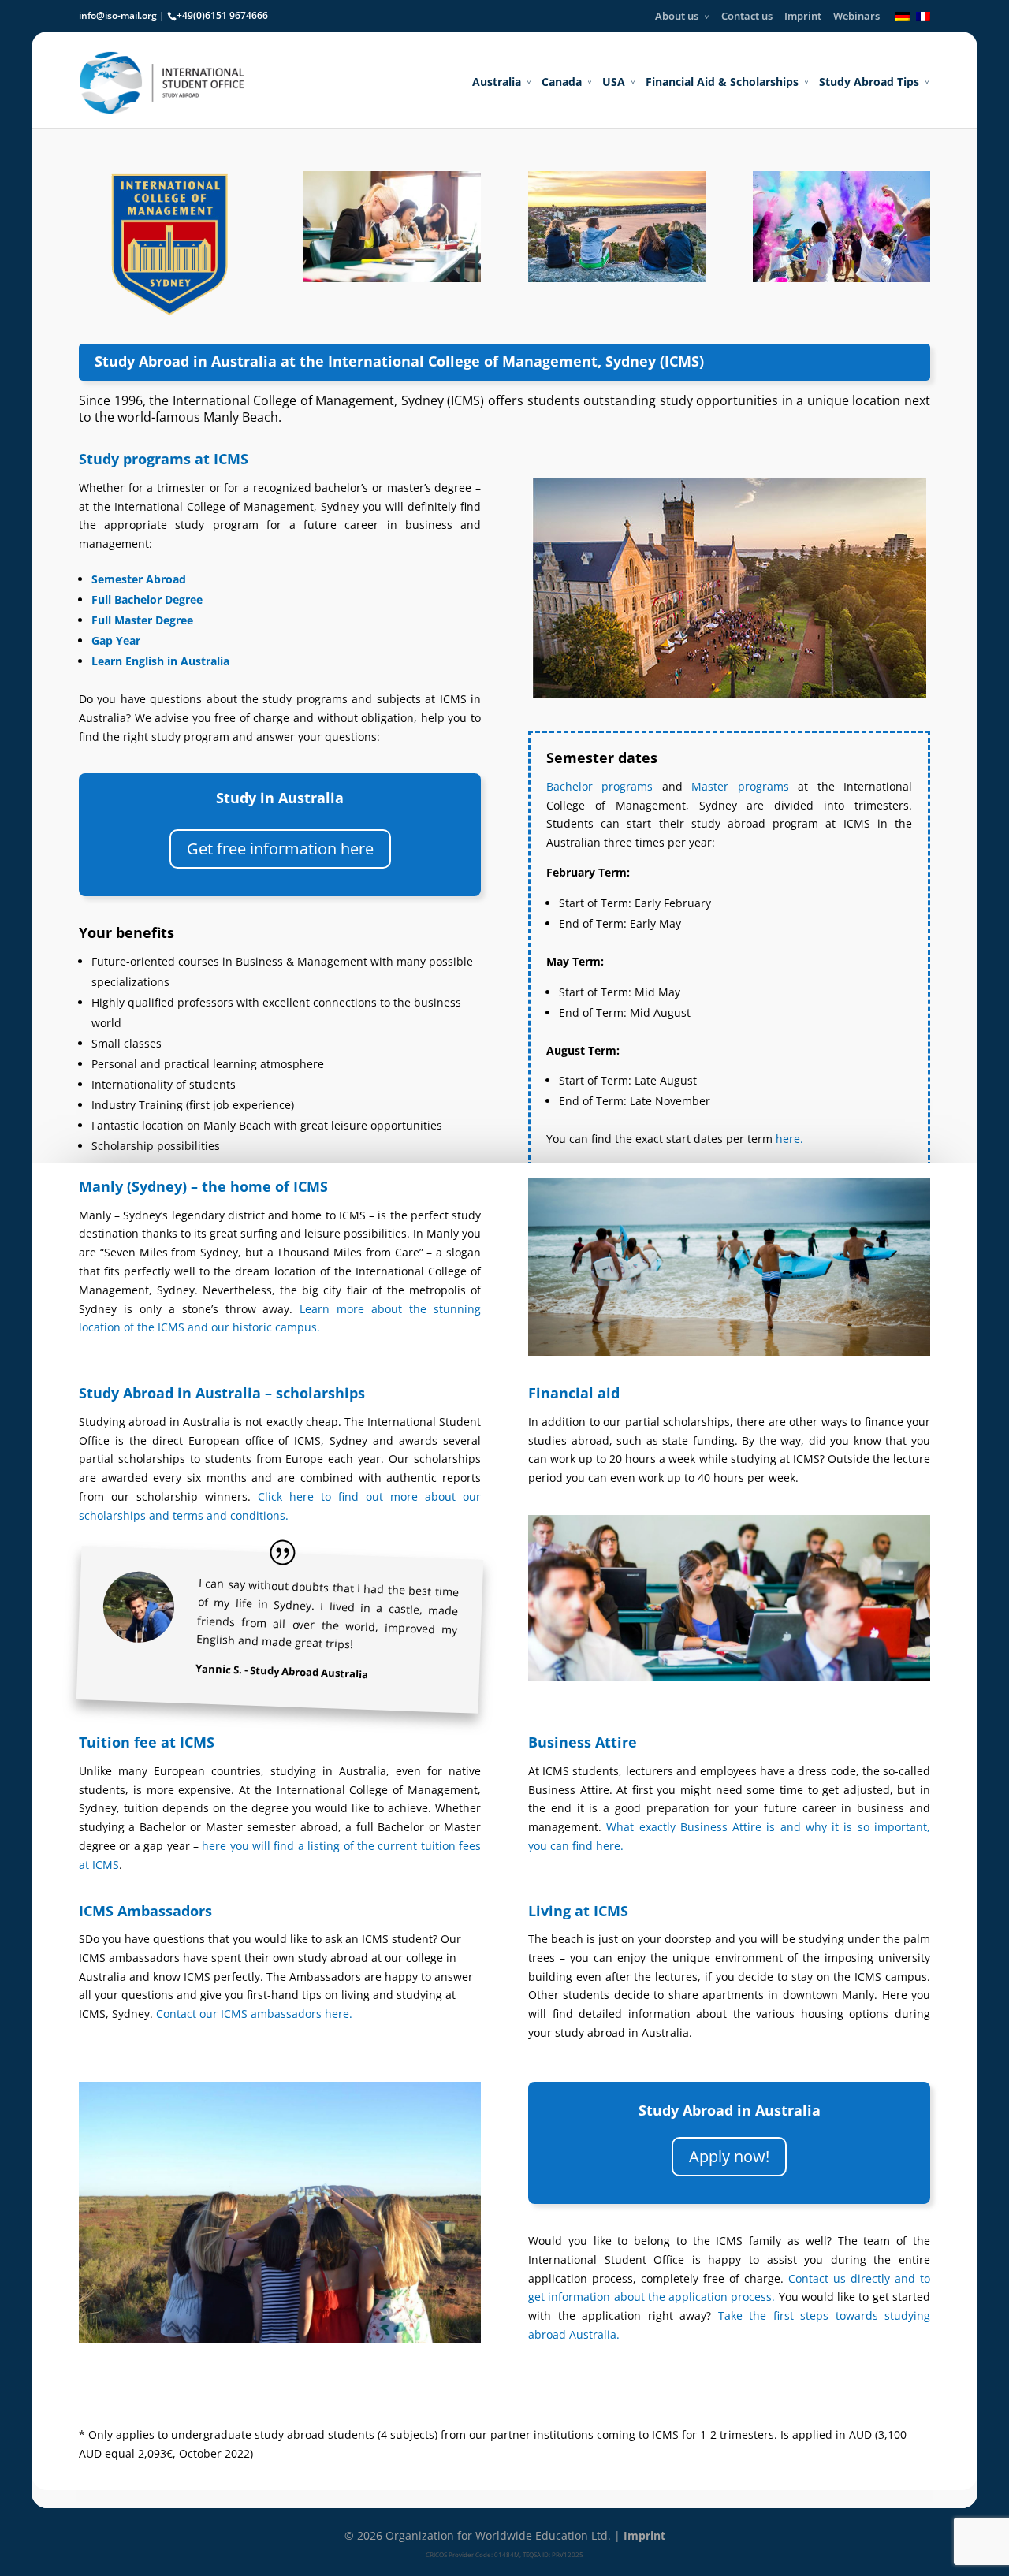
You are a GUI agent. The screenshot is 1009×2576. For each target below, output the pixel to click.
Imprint (803, 16)
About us (677, 16)
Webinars (856, 16)
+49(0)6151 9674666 (222, 15)
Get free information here (280, 849)
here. (789, 1139)
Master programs (740, 786)
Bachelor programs (599, 786)
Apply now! (729, 2156)
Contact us (747, 16)
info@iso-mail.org (118, 15)
